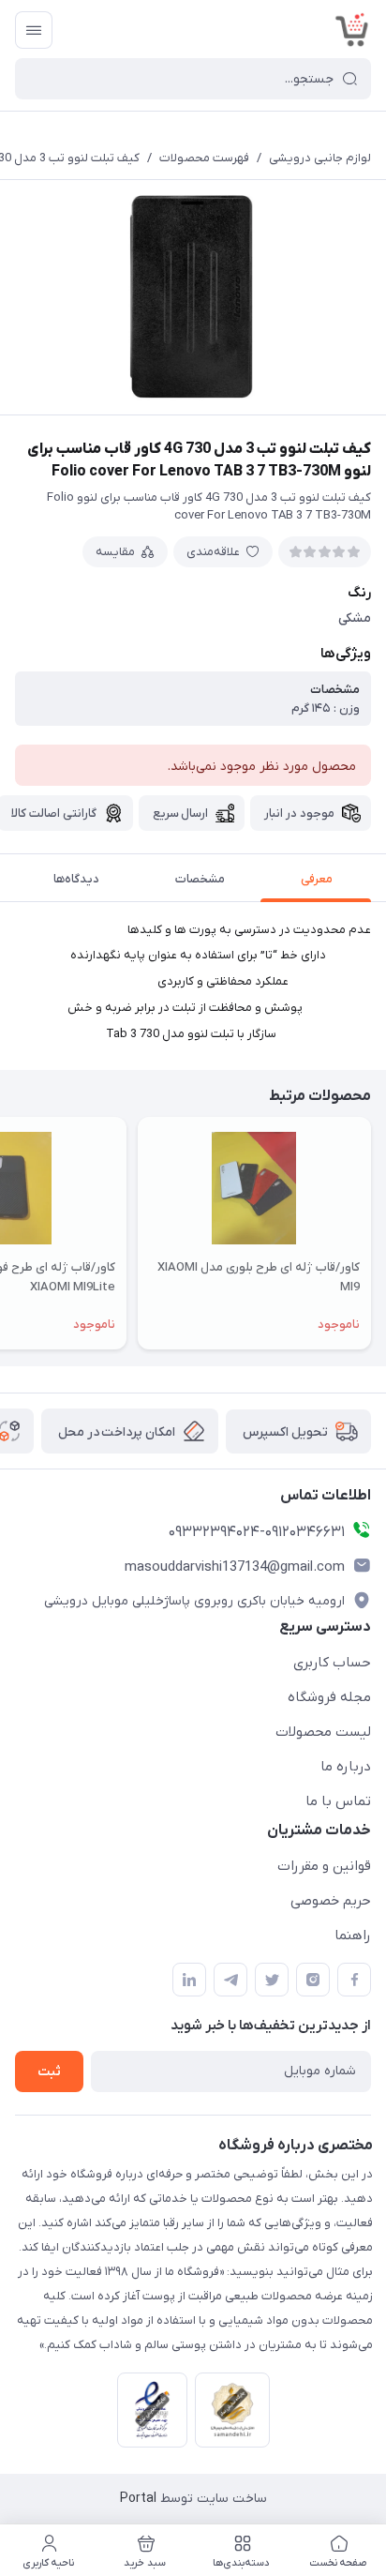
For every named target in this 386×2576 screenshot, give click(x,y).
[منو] (34, 30)
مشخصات (200, 879)
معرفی (317, 879)
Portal (138, 2499)
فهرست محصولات (204, 158)
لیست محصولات (323, 1732)
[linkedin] (189, 1980)
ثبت (49, 2072)
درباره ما (346, 1767)
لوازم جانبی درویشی (320, 158)
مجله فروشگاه (329, 1697)
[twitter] (272, 1980)
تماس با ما (338, 1801)
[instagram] (313, 1980)
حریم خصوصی (331, 1901)
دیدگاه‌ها (76, 879)
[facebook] (354, 1980)
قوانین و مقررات (324, 1866)
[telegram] (230, 1980)
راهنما (353, 1936)
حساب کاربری (332, 1663)
